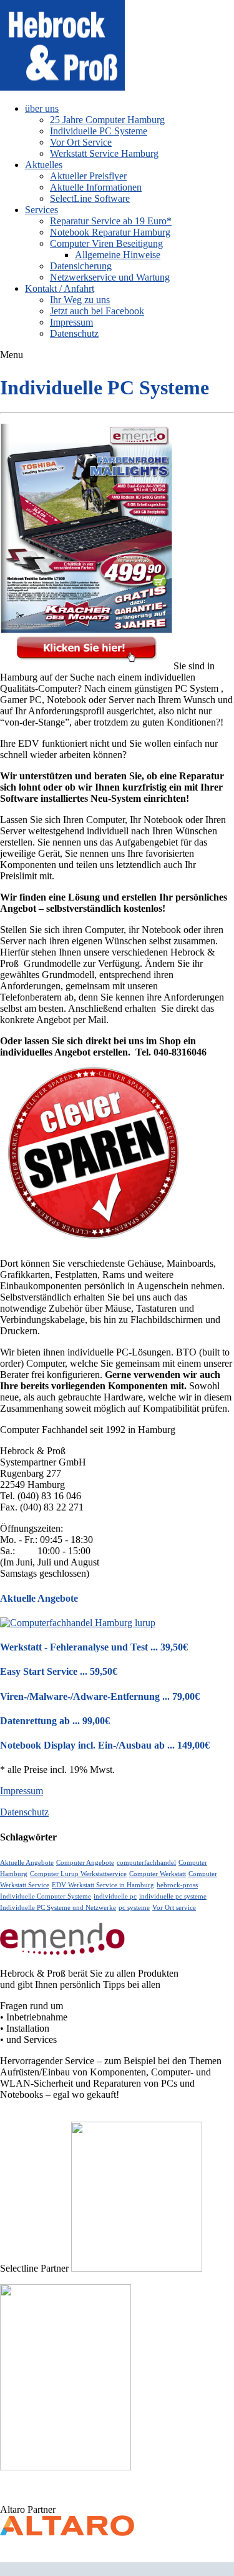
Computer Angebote (85, 1863)
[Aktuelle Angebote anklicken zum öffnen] (78, 1623)
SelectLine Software (90, 198)
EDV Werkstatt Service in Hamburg (103, 1885)
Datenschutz (74, 333)
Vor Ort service (174, 1908)
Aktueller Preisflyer (88, 176)
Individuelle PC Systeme (99, 131)
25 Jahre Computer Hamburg (107, 120)
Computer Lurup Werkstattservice (78, 1874)
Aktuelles (44, 165)
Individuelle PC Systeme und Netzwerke (58, 1908)
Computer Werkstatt (158, 1874)
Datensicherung (81, 266)
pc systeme (134, 1908)
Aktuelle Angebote (27, 1863)
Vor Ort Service (81, 142)
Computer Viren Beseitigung (106, 243)
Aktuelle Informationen (96, 187)
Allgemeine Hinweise (118, 255)
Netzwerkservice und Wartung (110, 277)
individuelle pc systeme (173, 1896)
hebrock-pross (177, 1885)
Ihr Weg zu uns (80, 300)
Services (41, 210)
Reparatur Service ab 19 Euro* (111, 221)
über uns (42, 108)
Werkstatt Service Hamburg (104, 153)
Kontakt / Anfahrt (60, 288)
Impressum (71, 322)
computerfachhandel (146, 1863)
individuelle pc (115, 1896)
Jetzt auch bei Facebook (97, 311)
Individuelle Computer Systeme (46, 1896)
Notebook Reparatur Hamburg (110, 232)
